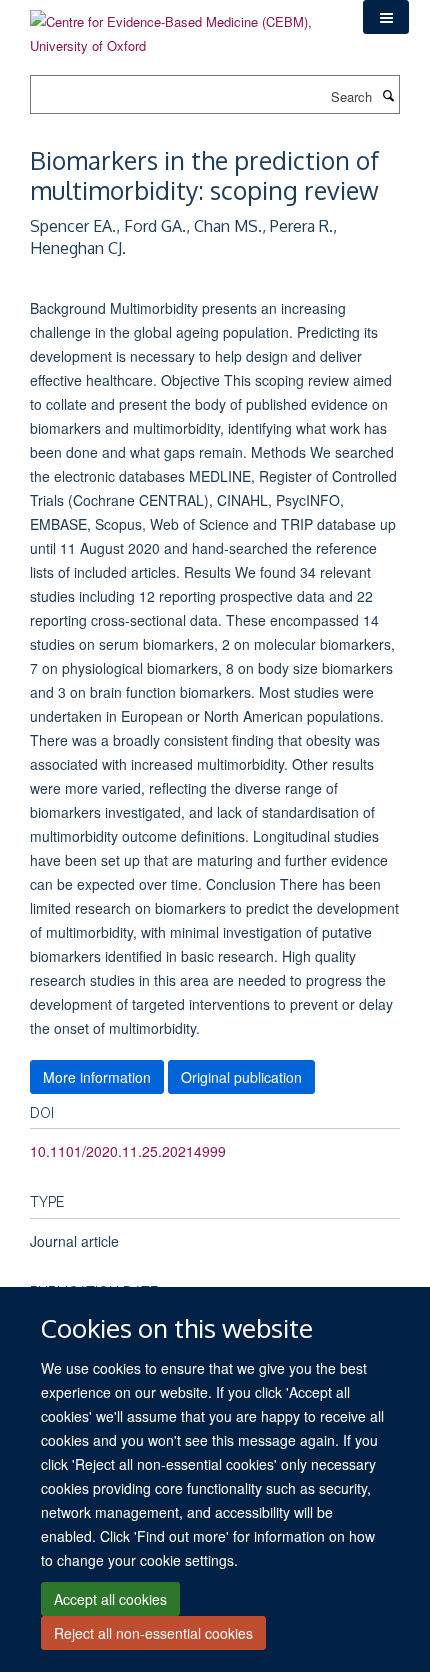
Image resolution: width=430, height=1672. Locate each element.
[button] (386, 17)
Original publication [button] (241, 1077)
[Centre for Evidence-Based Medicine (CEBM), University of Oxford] (181, 26)
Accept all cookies (110, 1599)
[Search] (388, 95)
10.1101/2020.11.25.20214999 (128, 1151)
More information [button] (97, 1077)
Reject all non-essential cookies (153, 1633)
